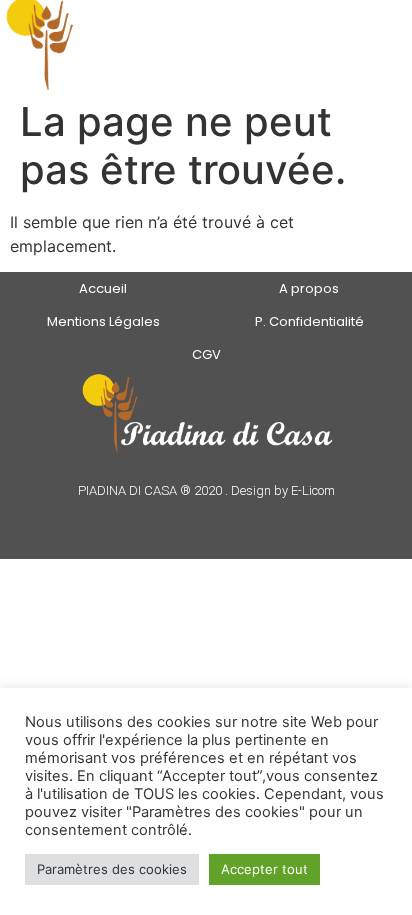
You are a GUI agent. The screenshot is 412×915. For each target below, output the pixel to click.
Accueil (103, 288)
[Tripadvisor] (220, 520)
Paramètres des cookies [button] (112, 869)
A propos (309, 288)
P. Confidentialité (309, 321)
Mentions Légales (103, 321)
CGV (206, 354)
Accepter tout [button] (264, 869)
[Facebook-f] (192, 520)
